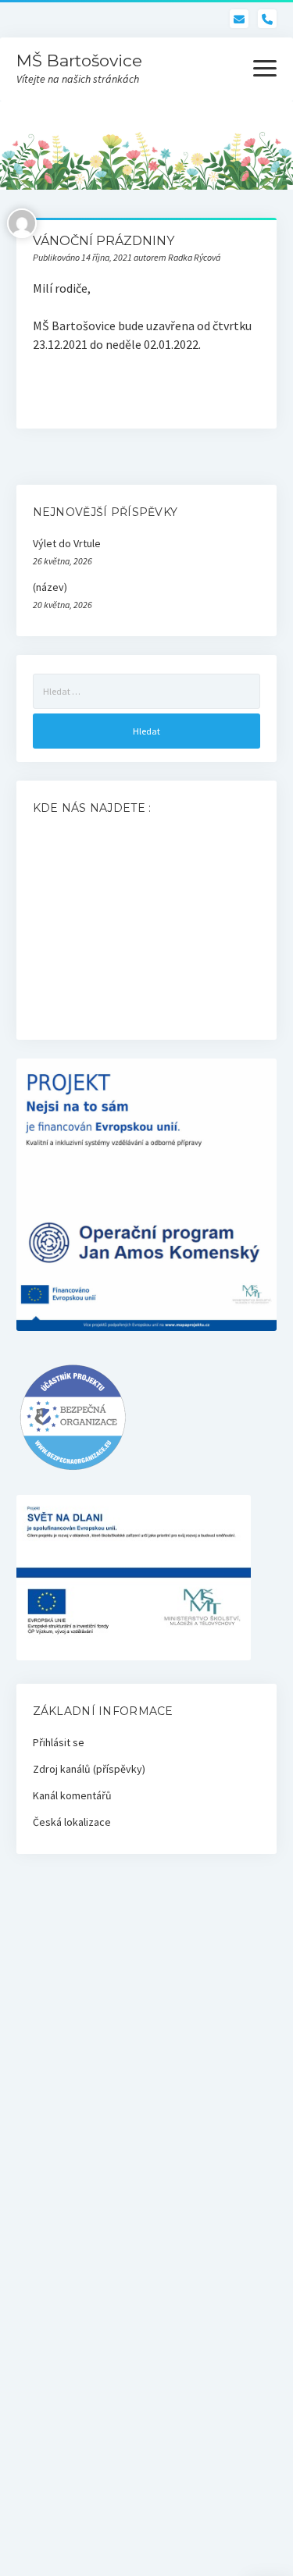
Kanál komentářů (72, 1795)
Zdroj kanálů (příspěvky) (89, 1769)
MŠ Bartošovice (79, 60)
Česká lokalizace (72, 1822)
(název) (50, 587)
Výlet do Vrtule (67, 543)
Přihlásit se (59, 1742)
